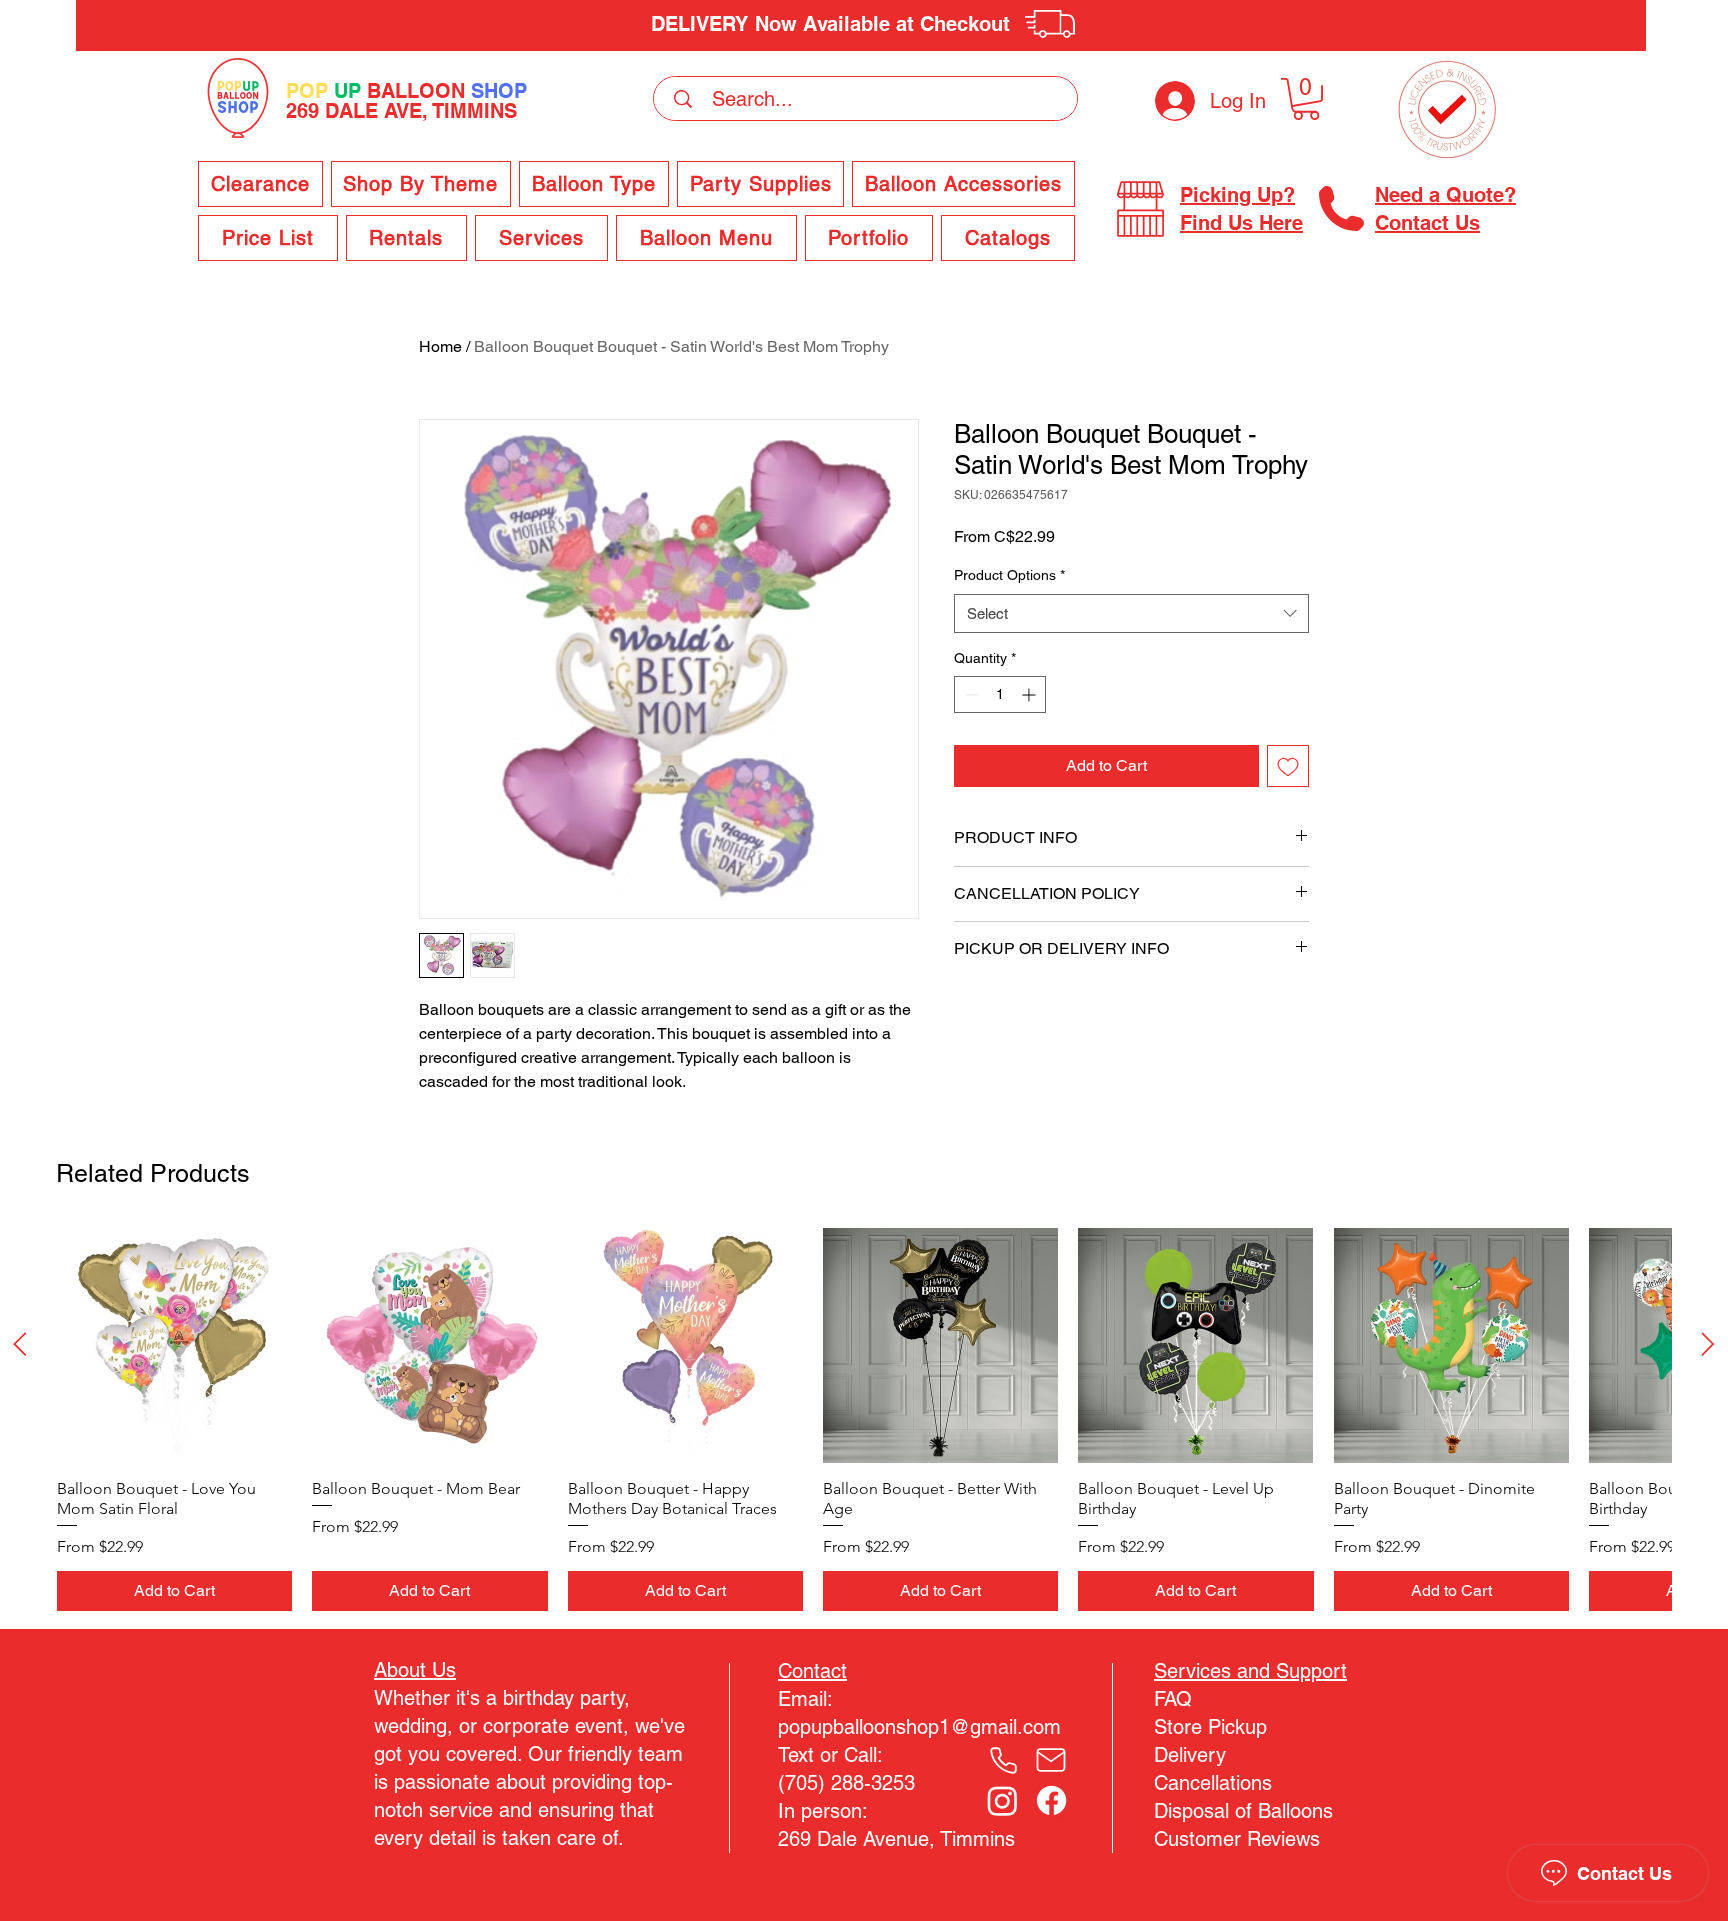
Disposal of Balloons (1243, 1811)
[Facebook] (1051, 1800)
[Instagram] (1002, 1800)
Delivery (1190, 1755)
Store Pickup (1210, 1727)
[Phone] (1003, 1760)
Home (440, 346)
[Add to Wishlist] (1288, 766)
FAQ (1173, 1699)
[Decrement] (969, 694)
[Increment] (1030, 694)
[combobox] (1131, 613)
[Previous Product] (20, 1344)
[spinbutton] (1000, 694)
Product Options (1009, 575)
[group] (864, 1419)
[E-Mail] (1051, 1760)
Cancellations (1213, 1783)
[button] (1306, 99)
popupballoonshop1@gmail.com (919, 1727)
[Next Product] (1708, 1344)
